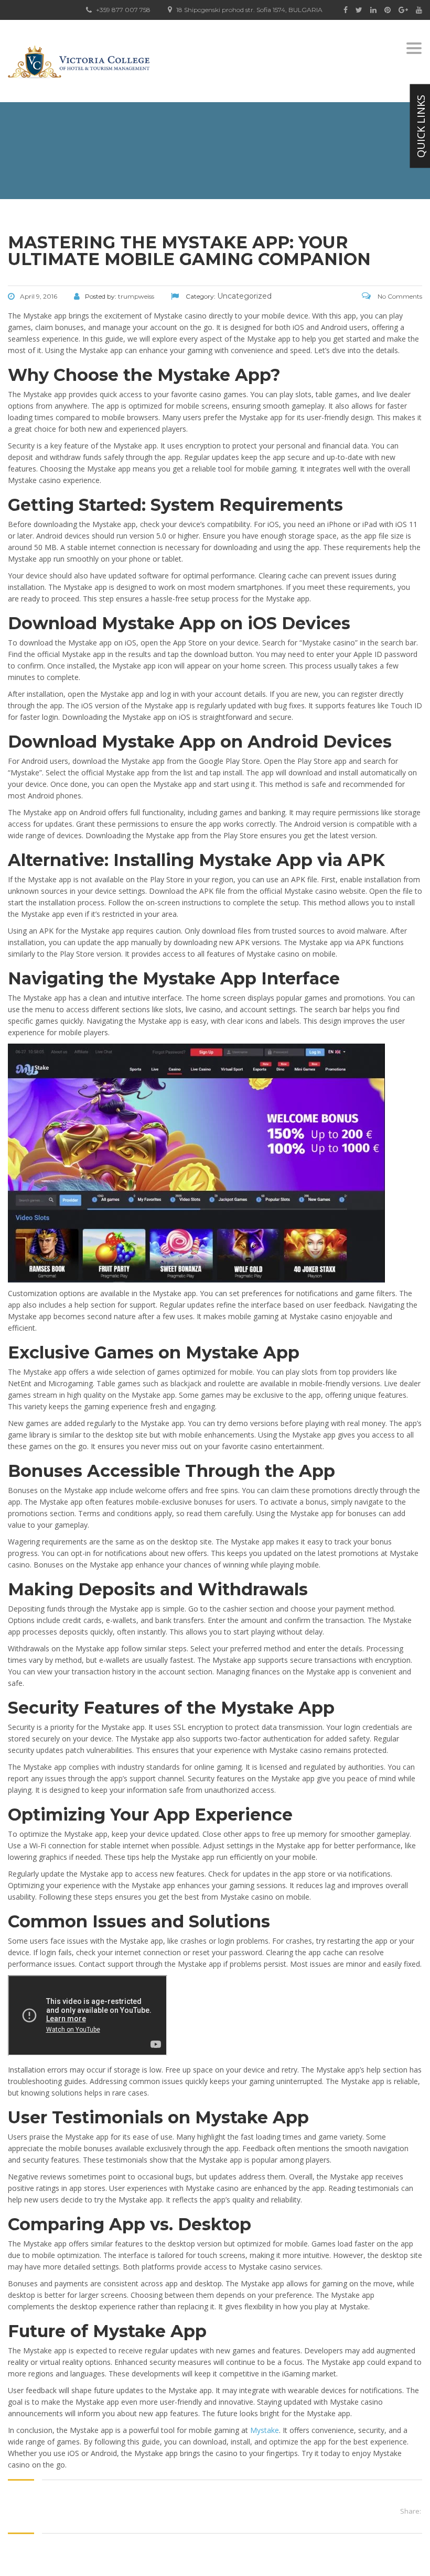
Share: (411, 2511)
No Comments (399, 296)
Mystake (265, 2430)
